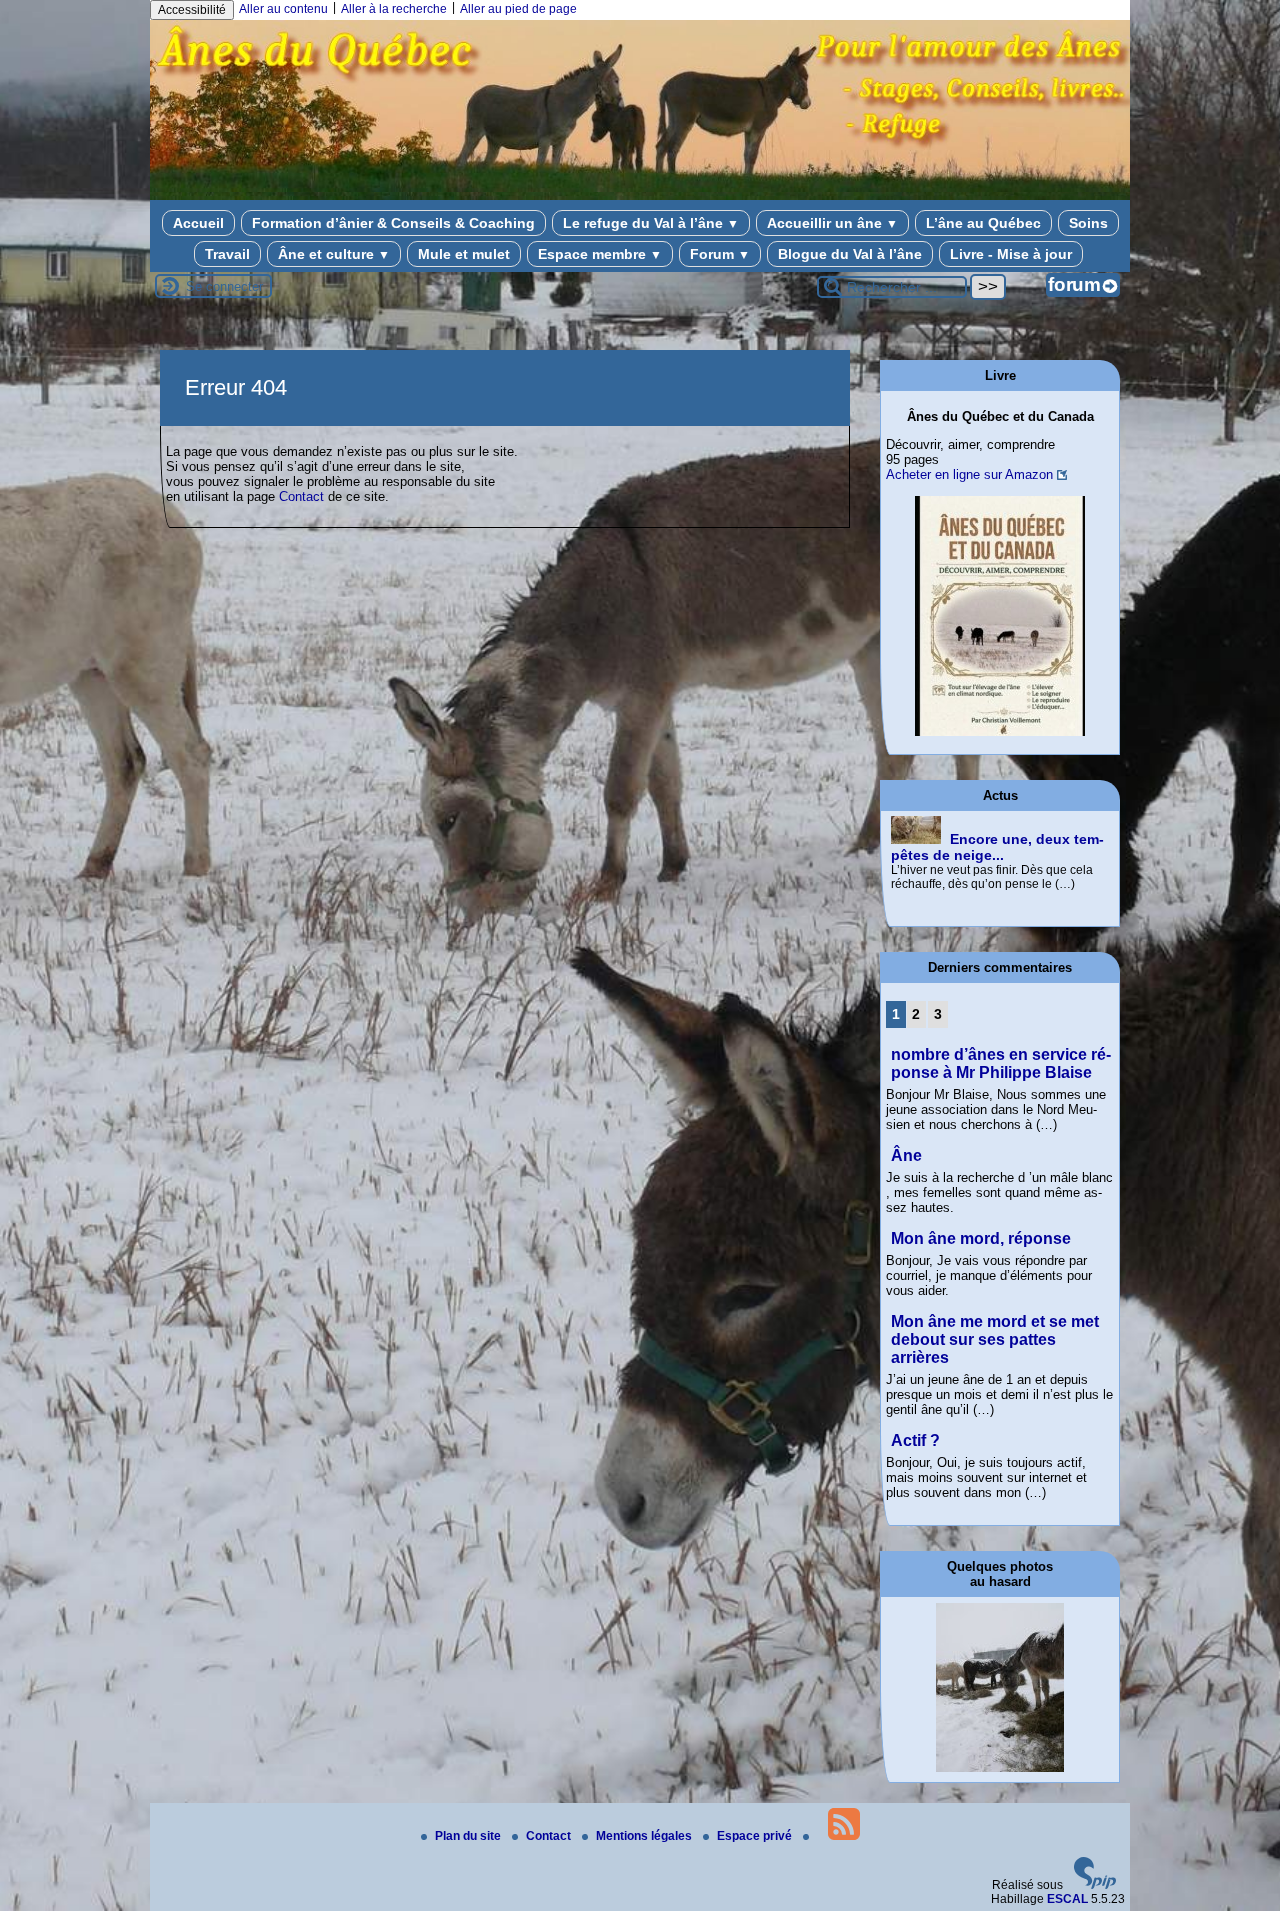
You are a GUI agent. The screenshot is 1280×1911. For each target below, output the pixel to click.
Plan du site (469, 1836)
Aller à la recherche (394, 9)
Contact (301, 496)
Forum (720, 254)
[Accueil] (640, 188)
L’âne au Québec (983, 223)
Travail (227, 254)
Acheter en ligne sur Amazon (969, 474)
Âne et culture (334, 254)
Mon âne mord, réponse (981, 1238)
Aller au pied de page (518, 9)
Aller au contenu (283, 9)
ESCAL (1067, 1899)
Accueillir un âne (832, 223)
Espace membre (600, 254)
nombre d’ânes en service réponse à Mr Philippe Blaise (1001, 1063)
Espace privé (756, 1836)
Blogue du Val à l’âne (850, 254)
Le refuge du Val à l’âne (651, 223)
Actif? (915, 1440)
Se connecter (224, 286)
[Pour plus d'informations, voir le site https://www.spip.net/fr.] (1095, 1885)
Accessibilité (192, 10)
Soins (1088, 223)
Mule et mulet (464, 254)
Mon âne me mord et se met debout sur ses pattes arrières (995, 1339)
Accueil (198, 223)
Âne (906, 1155)
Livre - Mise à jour (1011, 254)
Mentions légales (645, 1836)
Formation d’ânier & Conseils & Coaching (393, 223)
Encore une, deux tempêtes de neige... (997, 831)
